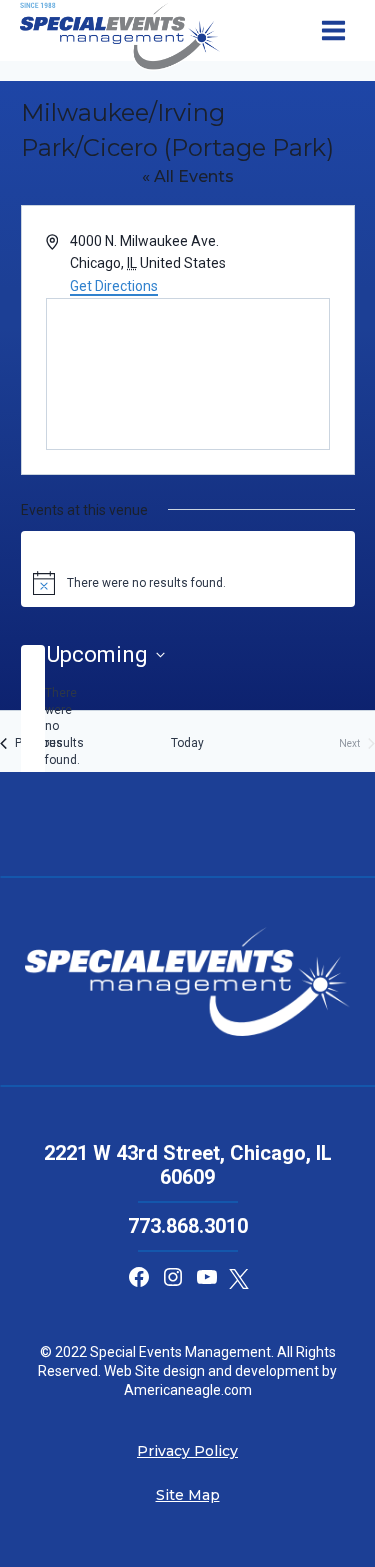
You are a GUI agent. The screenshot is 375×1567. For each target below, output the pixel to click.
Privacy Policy (187, 1451)
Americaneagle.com (188, 1390)
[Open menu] (333, 31)
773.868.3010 (188, 1226)
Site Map (188, 1495)
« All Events (188, 176)
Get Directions (114, 286)
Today (187, 743)
